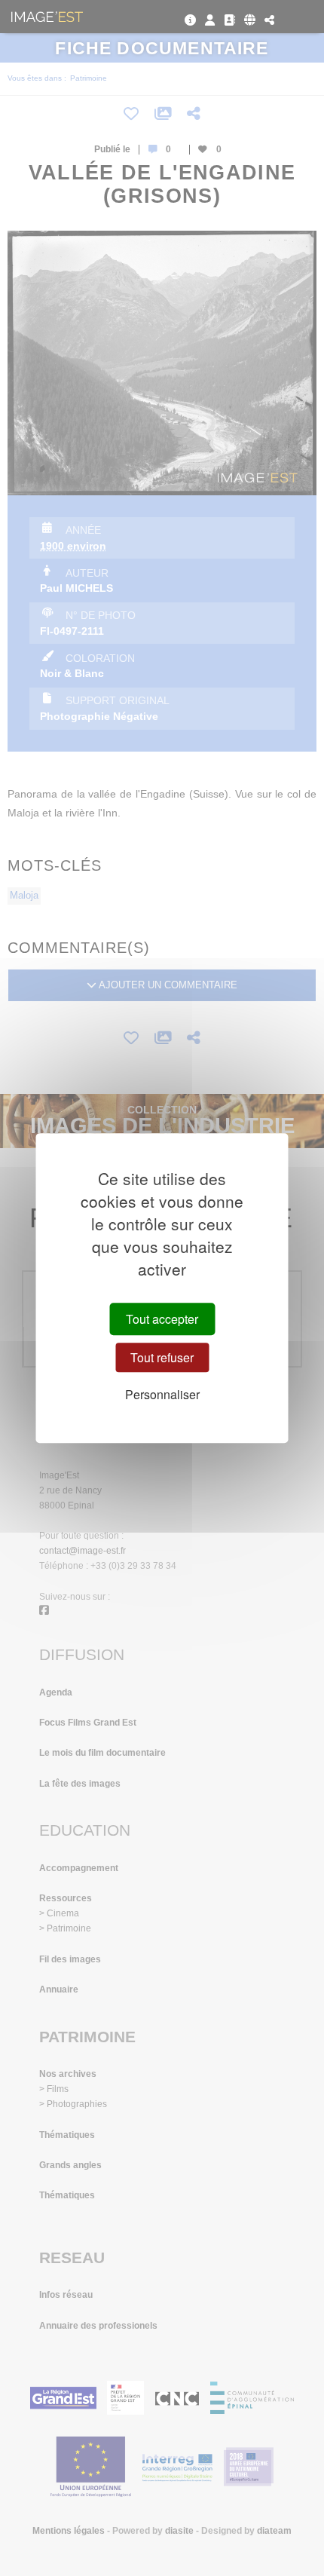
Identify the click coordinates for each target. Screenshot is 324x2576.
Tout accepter (162, 1319)
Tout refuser (162, 1357)
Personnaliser (162, 1394)
